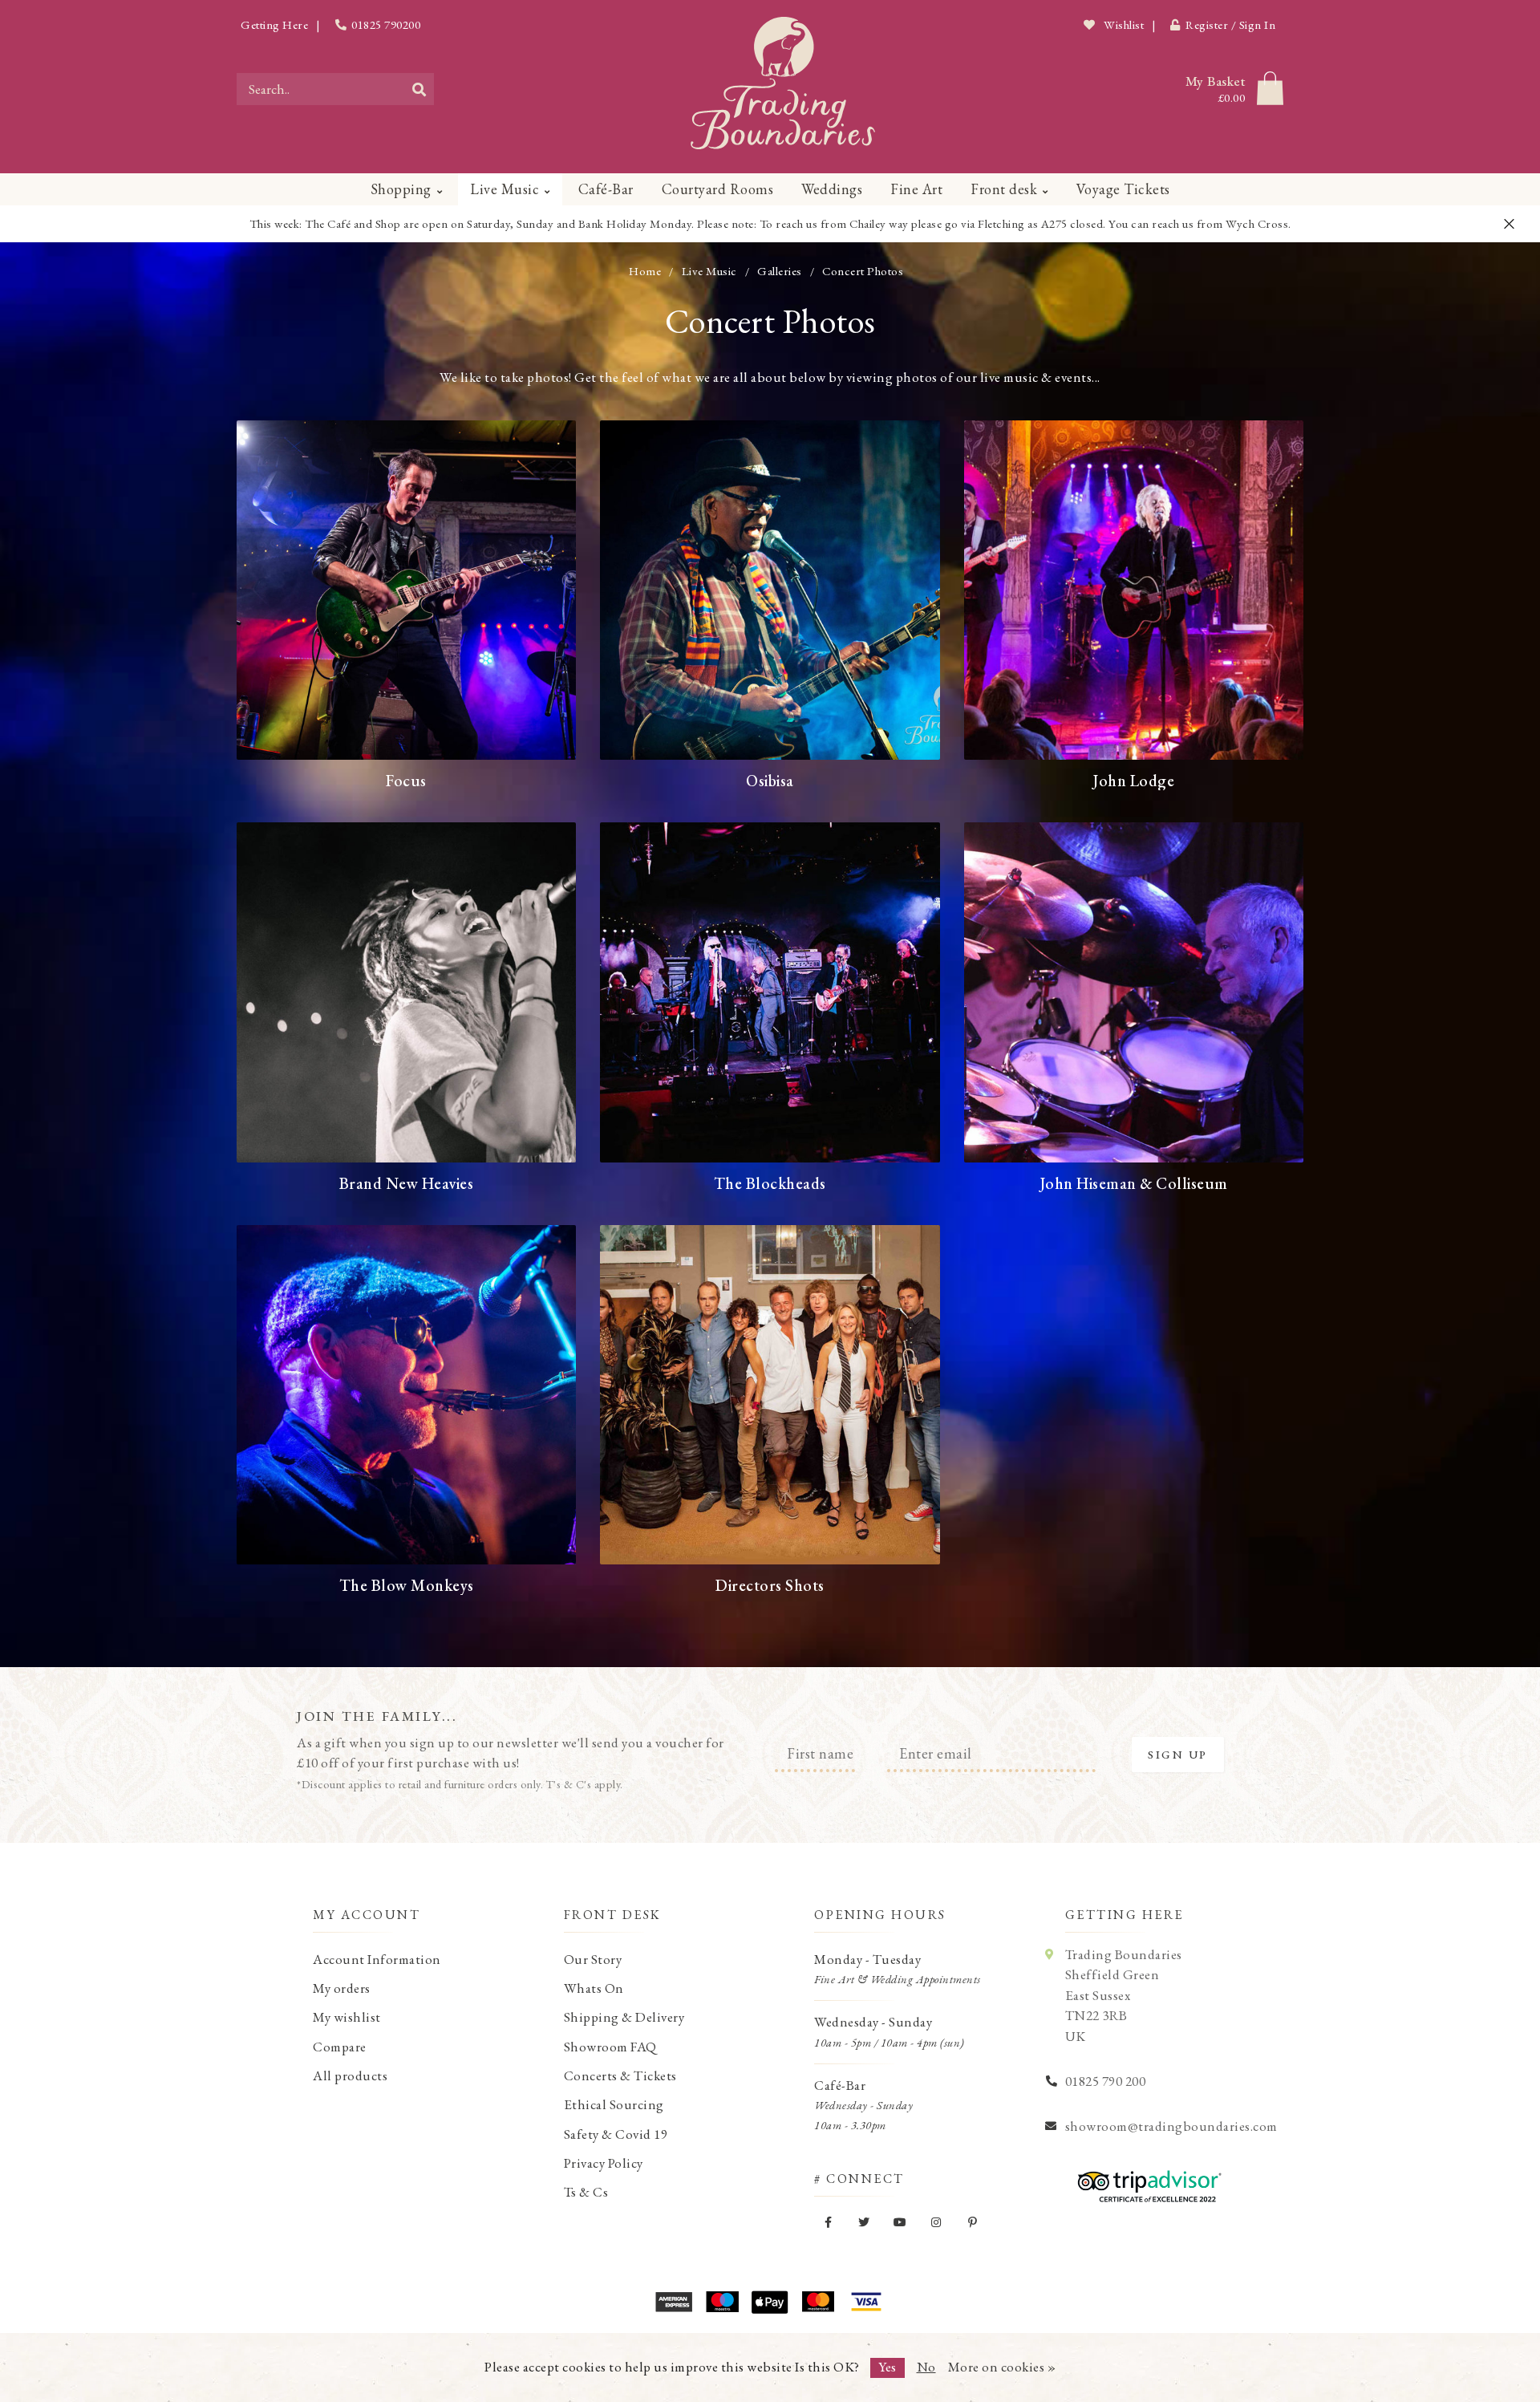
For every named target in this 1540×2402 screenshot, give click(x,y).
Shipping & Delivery (624, 2017)
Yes (888, 2367)
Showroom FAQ (610, 2047)
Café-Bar (606, 189)
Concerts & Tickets (620, 2075)
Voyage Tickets (1123, 189)
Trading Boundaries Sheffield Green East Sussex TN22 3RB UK (1124, 1995)
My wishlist (347, 2017)
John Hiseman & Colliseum (1134, 1183)
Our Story (593, 1959)
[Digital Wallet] (770, 2302)
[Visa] (866, 2302)
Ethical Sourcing (614, 2104)
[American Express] (674, 2302)
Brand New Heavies (407, 1183)
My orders (342, 1988)
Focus (406, 781)
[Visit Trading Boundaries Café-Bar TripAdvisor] (1145, 2181)
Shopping (401, 189)
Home (645, 271)
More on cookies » (1002, 2367)
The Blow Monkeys (407, 1585)
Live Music (505, 189)
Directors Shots (770, 1585)
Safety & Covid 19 (616, 2134)
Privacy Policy (604, 2163)
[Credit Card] (722, 2302)
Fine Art (916, 189)
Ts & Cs (586, 2192)
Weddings (832, 189)
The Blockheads (770, 1183)
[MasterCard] (818, 2302)
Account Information (377, 1959)
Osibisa (770, 781)
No (926, 2367)
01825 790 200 (1106, 2081)
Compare (340, 2047)
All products (350, 2075)
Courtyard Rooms (718, 189)
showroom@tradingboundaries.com (1171, 2126)
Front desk (1004, 189)
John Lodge (1133, 781)
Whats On (594, 1988)
